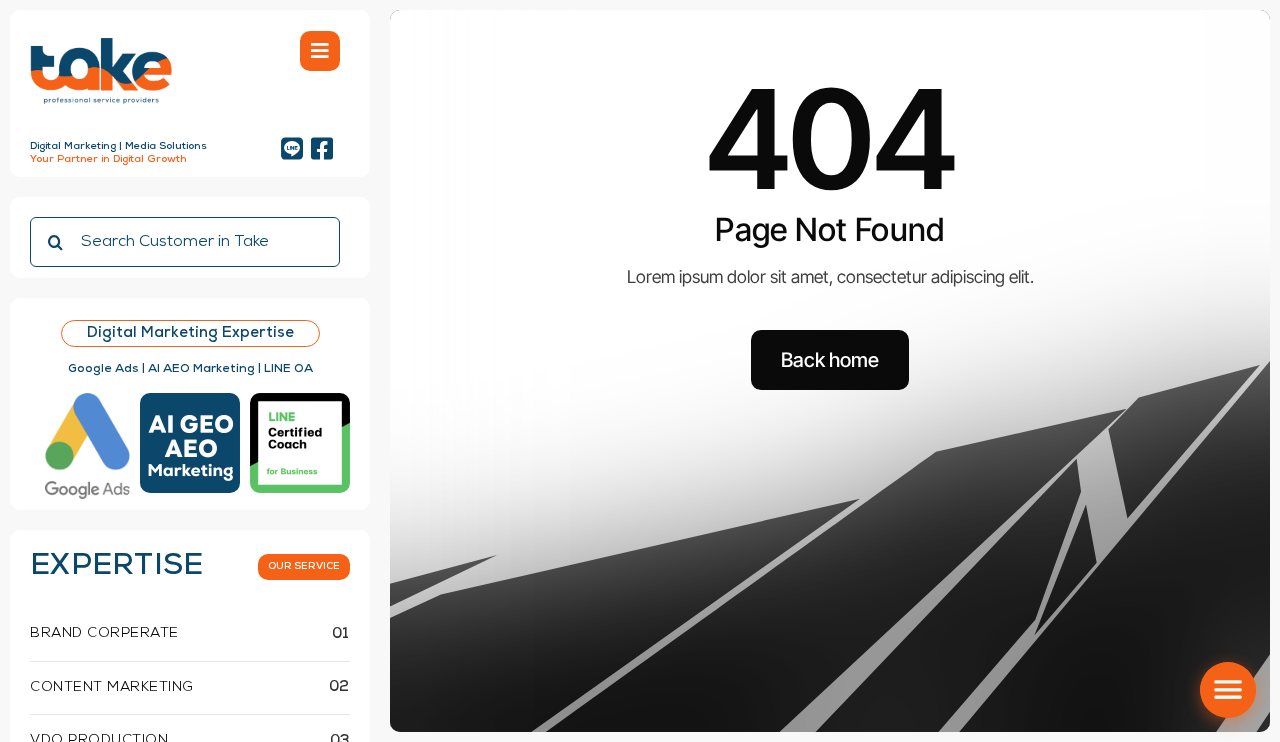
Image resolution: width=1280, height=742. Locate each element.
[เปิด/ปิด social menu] (1228, 690)
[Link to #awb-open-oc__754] (320, 51)
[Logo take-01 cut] (101, 39)
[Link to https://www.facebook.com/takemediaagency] (322, 148)
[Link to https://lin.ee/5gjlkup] (292, 148)
